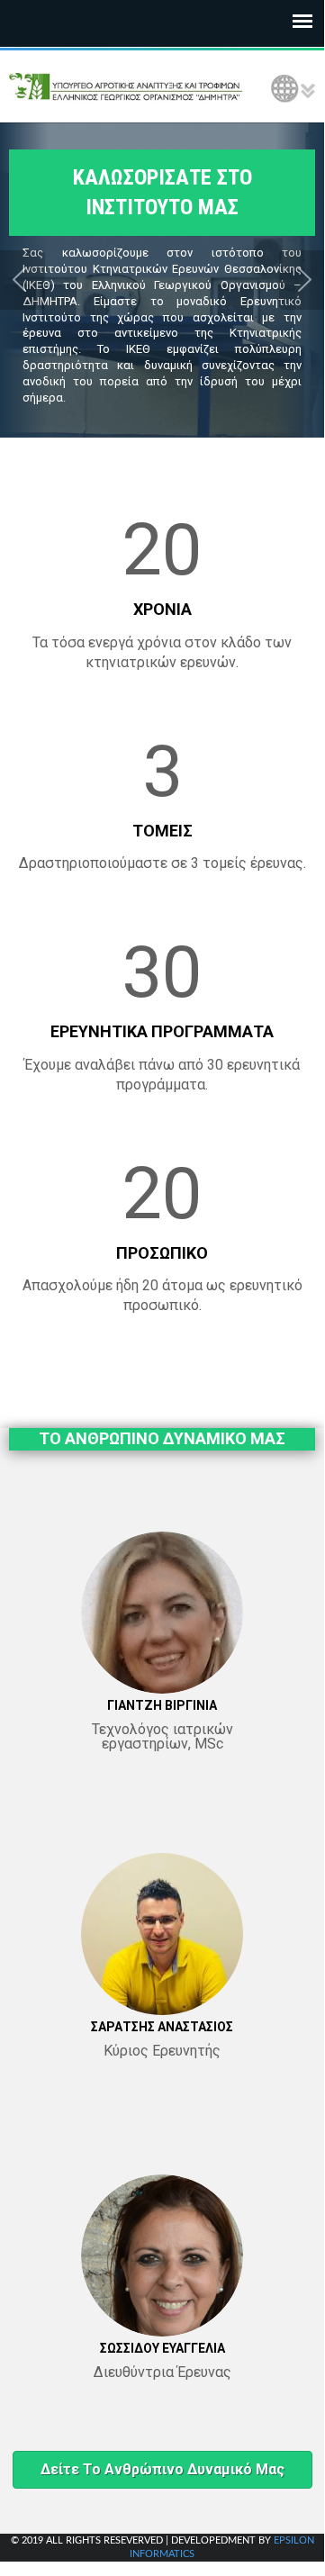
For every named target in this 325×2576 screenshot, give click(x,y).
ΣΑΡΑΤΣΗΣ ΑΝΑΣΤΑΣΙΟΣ (162, 2027)
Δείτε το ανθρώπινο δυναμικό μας (162, 2469)
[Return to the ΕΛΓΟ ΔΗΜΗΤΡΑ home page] (126, 86)
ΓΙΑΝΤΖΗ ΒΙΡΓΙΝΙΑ (162, 1705)
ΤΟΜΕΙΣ (162, 831)
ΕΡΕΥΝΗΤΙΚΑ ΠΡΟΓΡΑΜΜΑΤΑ (162, 1031)
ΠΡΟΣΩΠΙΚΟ (162, 1253)
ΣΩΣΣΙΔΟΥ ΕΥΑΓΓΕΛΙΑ (162, 2348)
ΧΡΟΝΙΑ (162, 609)
